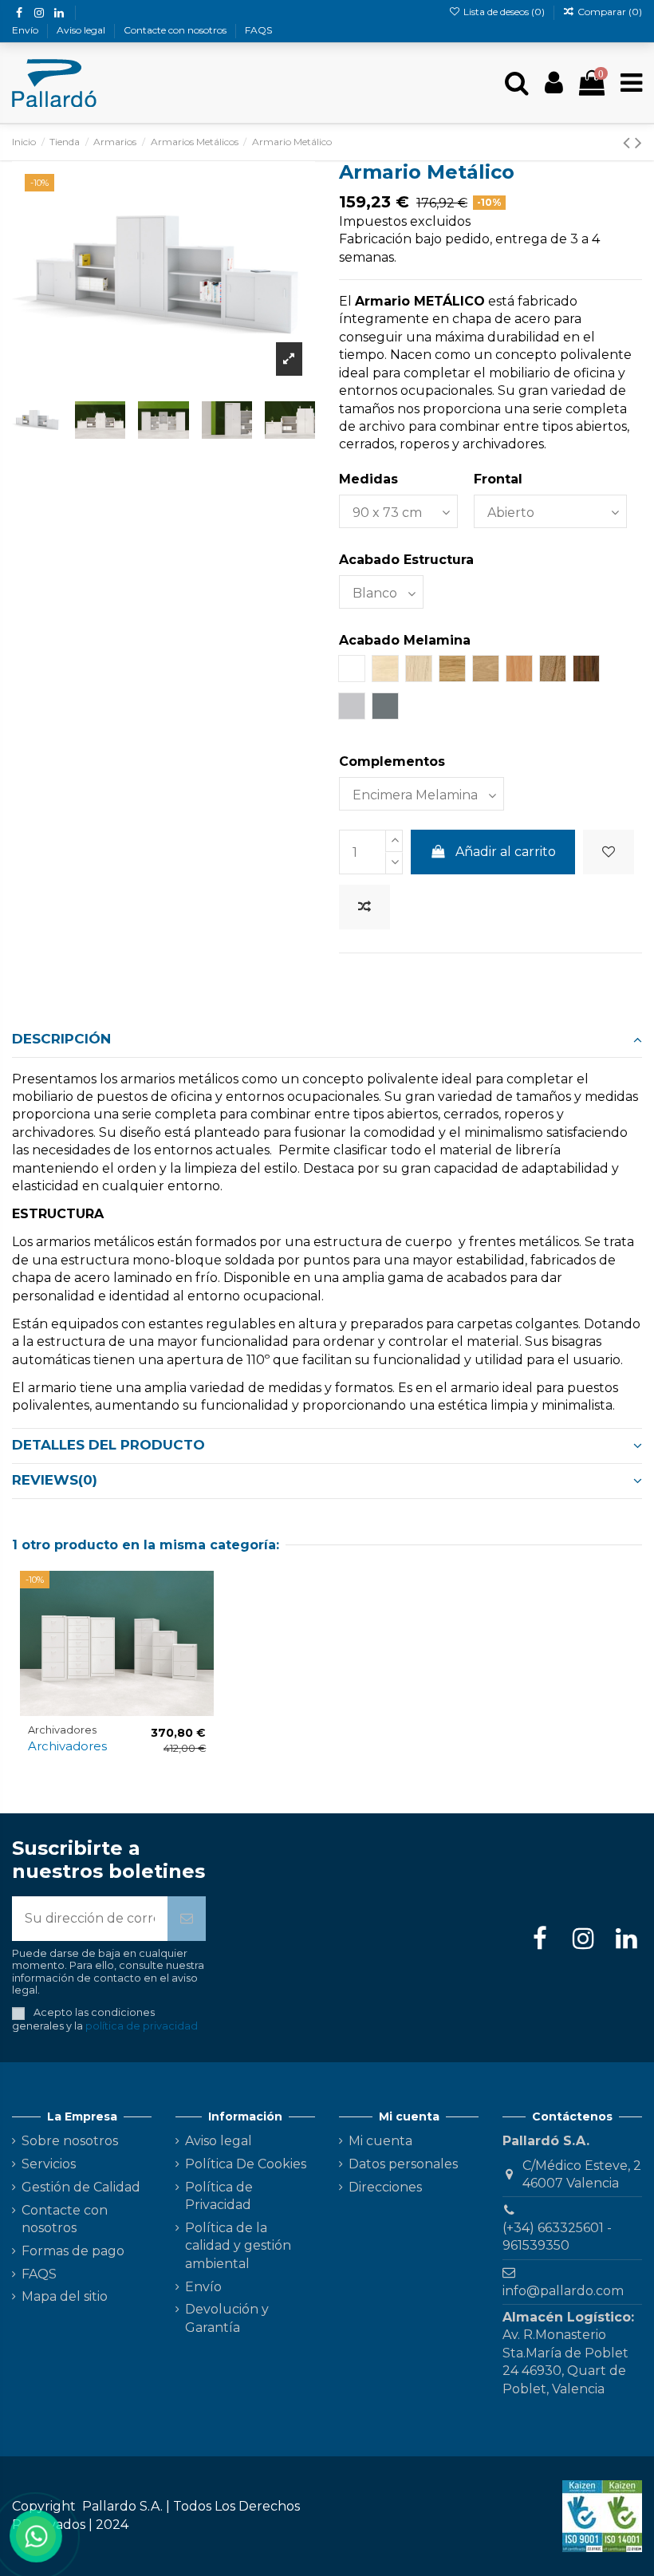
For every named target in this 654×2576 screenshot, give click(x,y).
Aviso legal (82, 30)
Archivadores (67, 1746)
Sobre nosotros (70, 2141)
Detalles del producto (108, 1445)
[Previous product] (629, 142)
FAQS (258, 30)
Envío (26, 30)
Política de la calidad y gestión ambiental (238, 2246)
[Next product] (638, 142)
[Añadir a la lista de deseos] (609, 852)
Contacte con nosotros (176, 30)
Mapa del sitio (65, 2296)
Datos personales (403, 2164)
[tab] (327, 1039)
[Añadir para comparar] (364, 907)
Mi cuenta (380, 2141)
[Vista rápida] (201, 1655)
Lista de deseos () (504, 12)
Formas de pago (73, 2251)
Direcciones (385, 2187)
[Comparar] (201, 1626)
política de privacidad (142, 2026)
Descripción (61, 1039)
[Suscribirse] (187, 1919)
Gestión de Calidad (81, 2187)
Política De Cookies (246, 2164)
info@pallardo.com (563, 2291)
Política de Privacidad (219, 2196)
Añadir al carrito (506, 852)
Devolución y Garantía (227, 2318)
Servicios (49, 2164)
